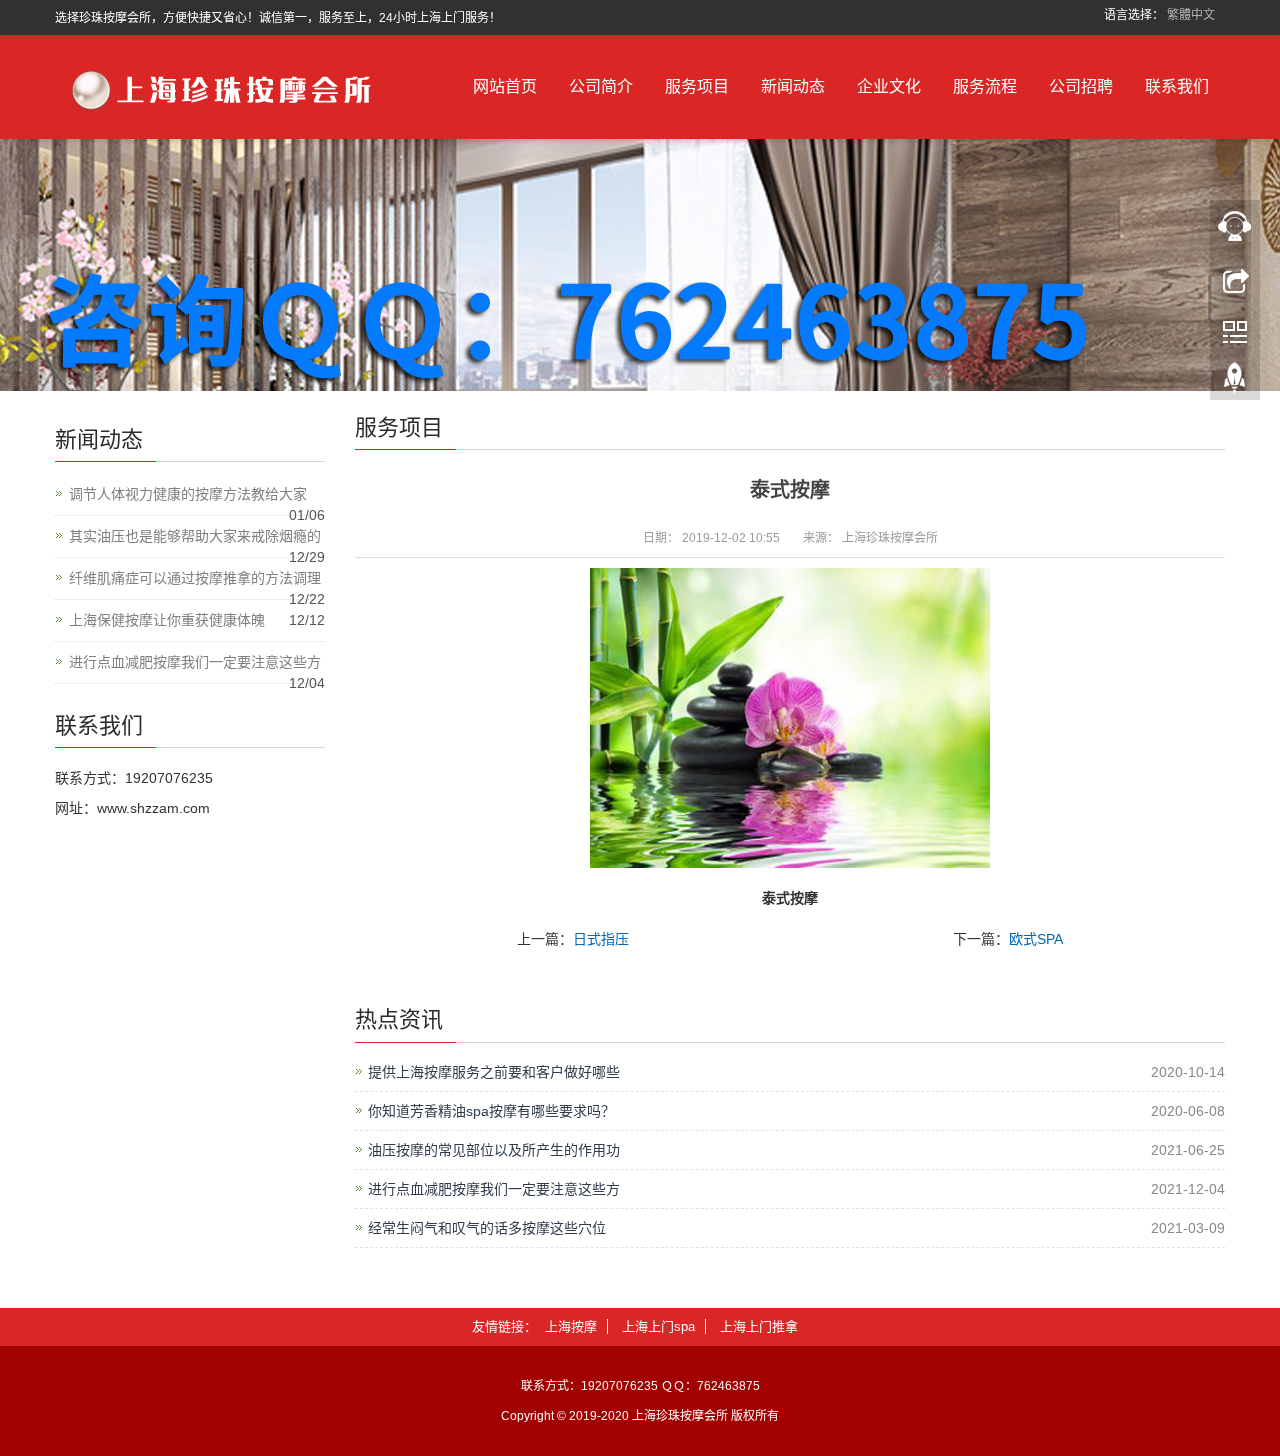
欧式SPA (1036, 939)
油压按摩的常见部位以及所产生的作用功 (494, 1150)
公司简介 (601, 86)
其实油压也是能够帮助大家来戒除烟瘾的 (195, 536)
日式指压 (601, 939)
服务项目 (697, 86)
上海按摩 (571, 1326)
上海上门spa (658, 1326)
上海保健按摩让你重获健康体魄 (167, 620)
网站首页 (505, 86)
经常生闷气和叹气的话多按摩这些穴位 (487, 1228)
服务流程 (985, 86)
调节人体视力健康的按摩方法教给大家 (188, 494)
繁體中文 (1191, 15)
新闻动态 (793, 86)
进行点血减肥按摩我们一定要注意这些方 (494, 1189)
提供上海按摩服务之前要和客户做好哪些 (494, 1072)
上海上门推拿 (759, 1326)
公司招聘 (1081, 86)
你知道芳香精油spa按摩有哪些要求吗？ (491, 1111)
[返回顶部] (1235, 383)
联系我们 (1177, 86)
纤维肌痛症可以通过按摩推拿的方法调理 (195, 578)
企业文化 (889, 86)
